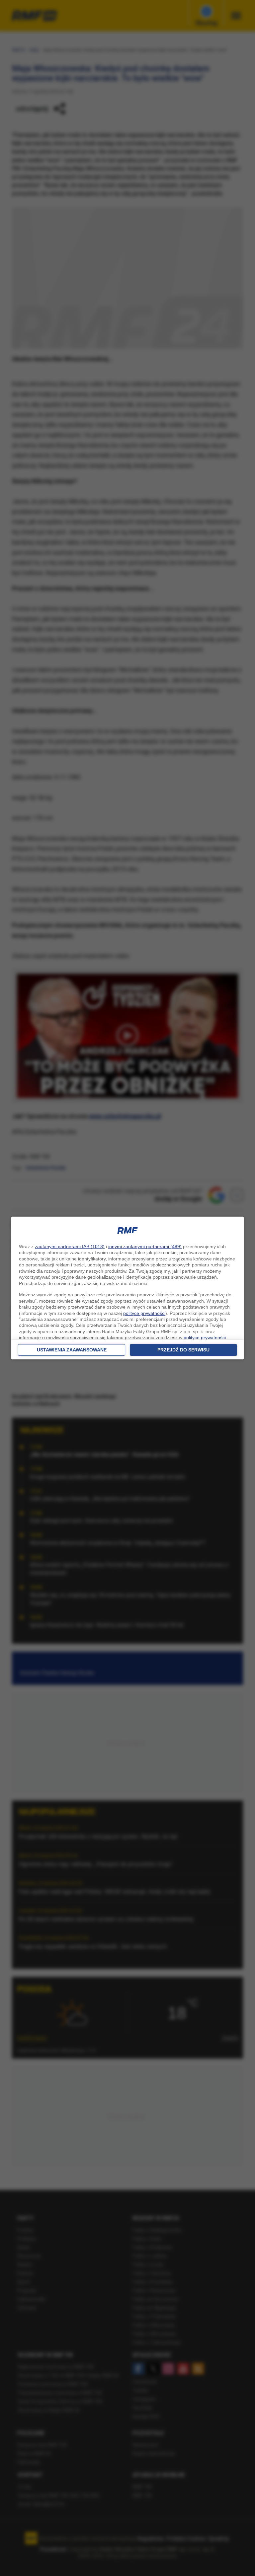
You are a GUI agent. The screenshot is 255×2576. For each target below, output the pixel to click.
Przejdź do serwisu (183, 1350)
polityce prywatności (144, 1313)
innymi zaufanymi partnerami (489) (145, 1246)
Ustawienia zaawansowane (72, 1350)
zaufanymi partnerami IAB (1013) (70, 1246)
